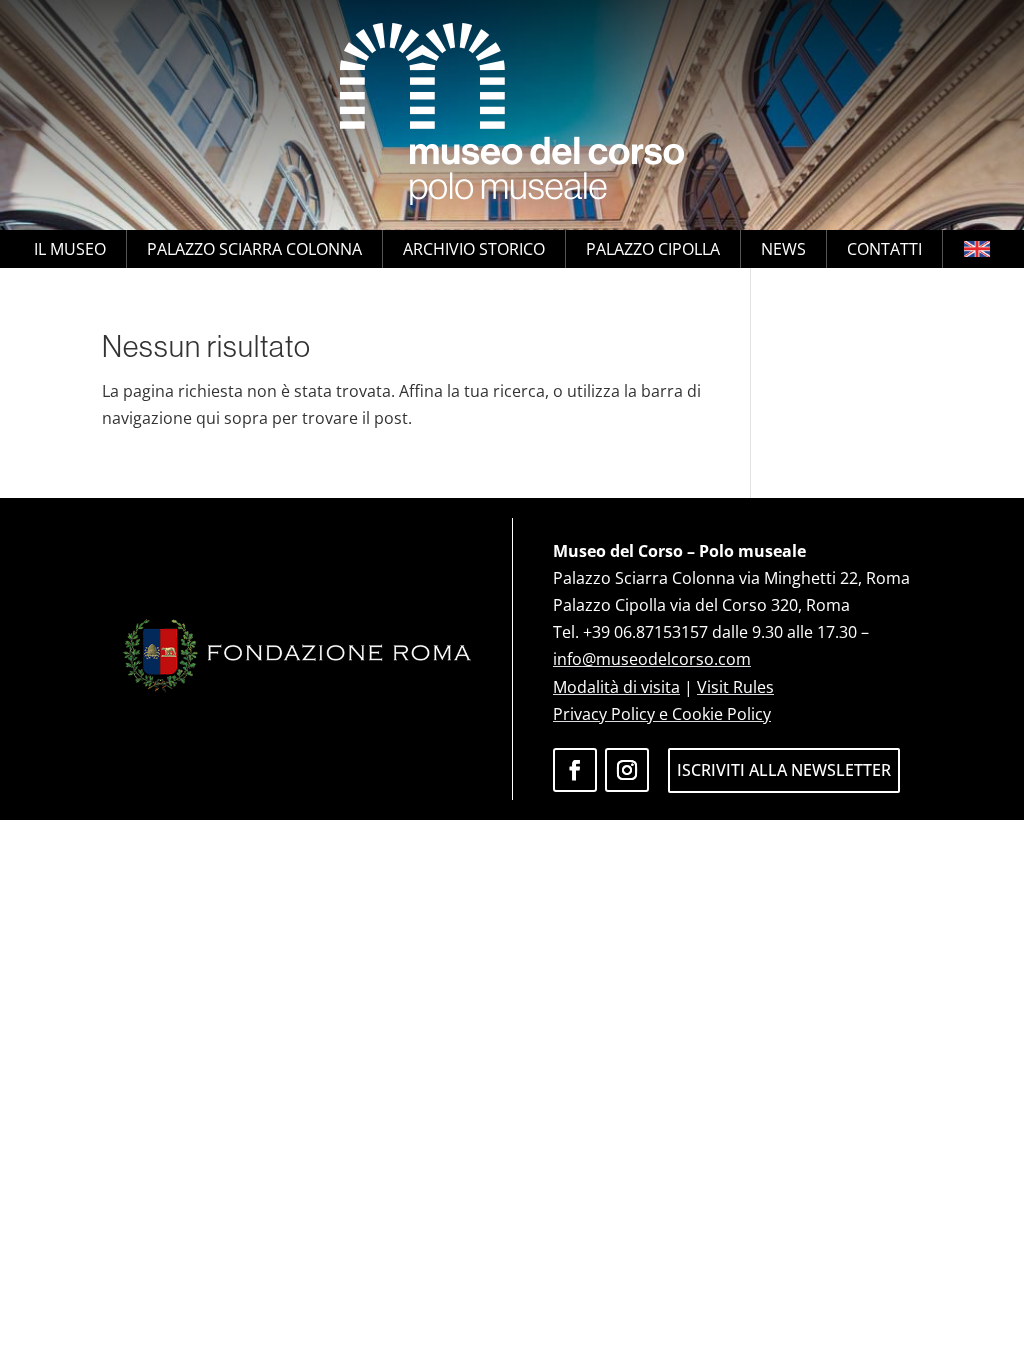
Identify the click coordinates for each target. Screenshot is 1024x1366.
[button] (575, 770)
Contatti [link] (884, 249)
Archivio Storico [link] (474, 249)
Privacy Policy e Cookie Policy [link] (662, 714)
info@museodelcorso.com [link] (652, 659)
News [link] (783, 249)
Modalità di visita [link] (616, 687)
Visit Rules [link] (735, 687)
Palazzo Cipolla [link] (653, 249)
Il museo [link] (70, 249)
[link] (512, 115)
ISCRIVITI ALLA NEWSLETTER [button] (784, 770)
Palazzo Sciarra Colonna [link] (254, 249)
